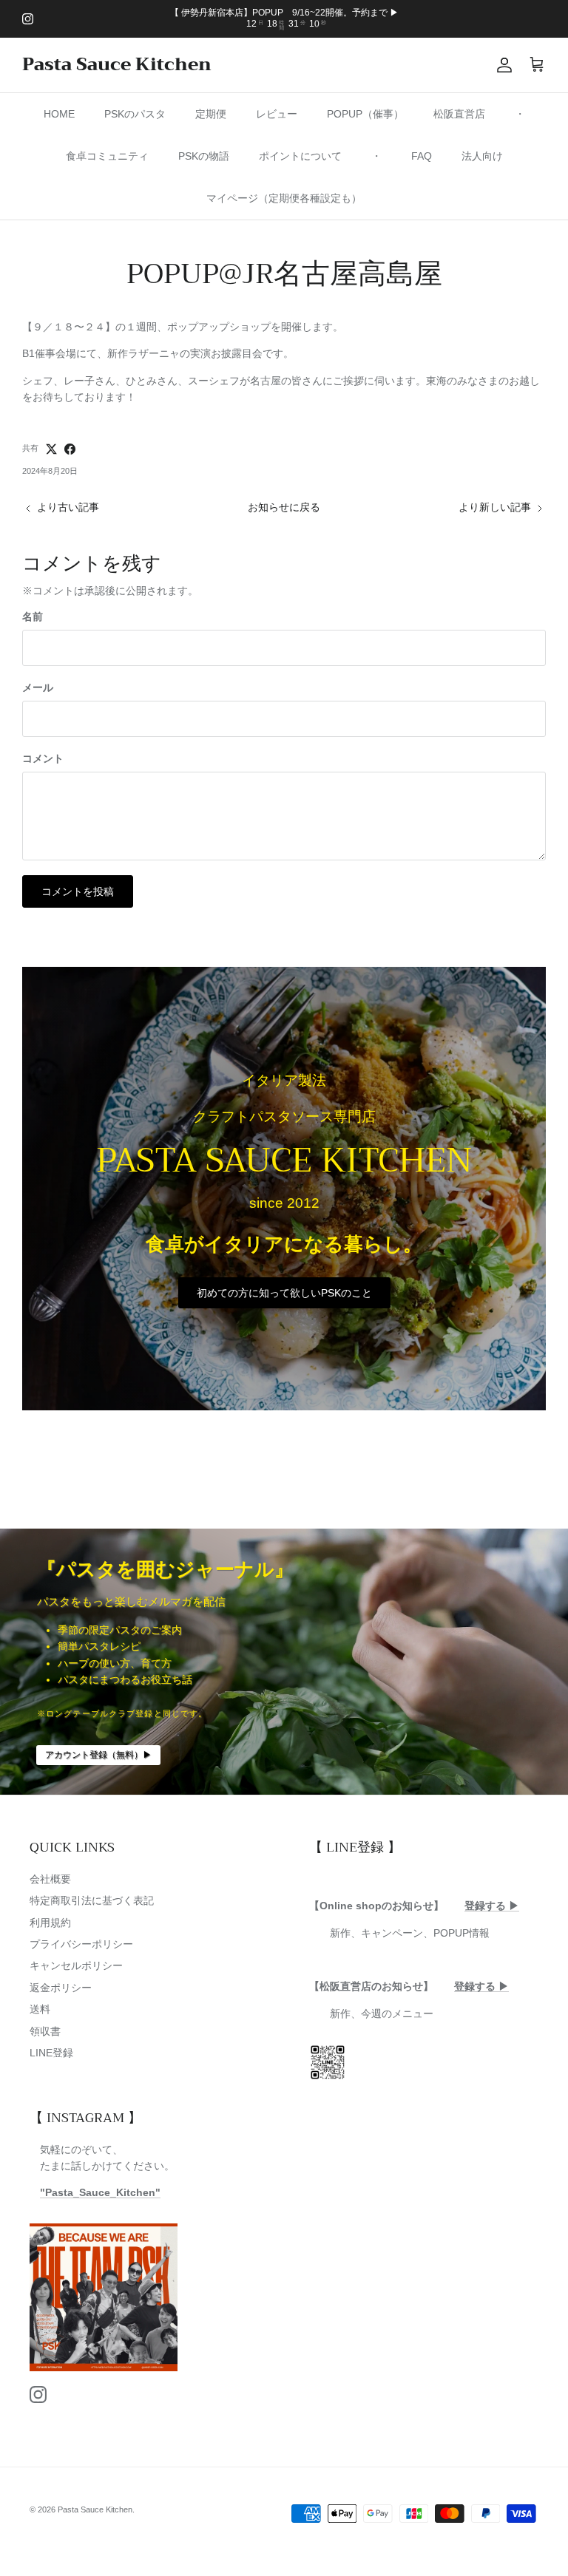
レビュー (277, 114)
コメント (43, 758)
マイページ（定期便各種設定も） (284, 198)
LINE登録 (51, 2053)
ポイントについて (300, 156)
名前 (33, 616)
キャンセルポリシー (76, 1965)
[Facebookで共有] (70, 449)
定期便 (211, 114)
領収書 (45, 2031)
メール (38, 687)
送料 (40, 2009)
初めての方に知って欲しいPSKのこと (284, 1293)
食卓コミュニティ (107, 156)
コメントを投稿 (78, 891)
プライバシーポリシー (81, 1944)
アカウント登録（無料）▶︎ (98, 1755)
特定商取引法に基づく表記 (92, 1900)
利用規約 (50, 1923)
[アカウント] (501, 65)
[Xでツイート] (51, 449)
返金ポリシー (61, 1988)
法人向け (482, 156)
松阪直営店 (459, 114)
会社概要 (50, 1879)
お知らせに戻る (284, 507)
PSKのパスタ (135, 114)
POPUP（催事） (365, 114)
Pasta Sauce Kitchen (95, 2509)
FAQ (422, 156)
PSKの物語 (204, 156)
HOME (59, 114)
